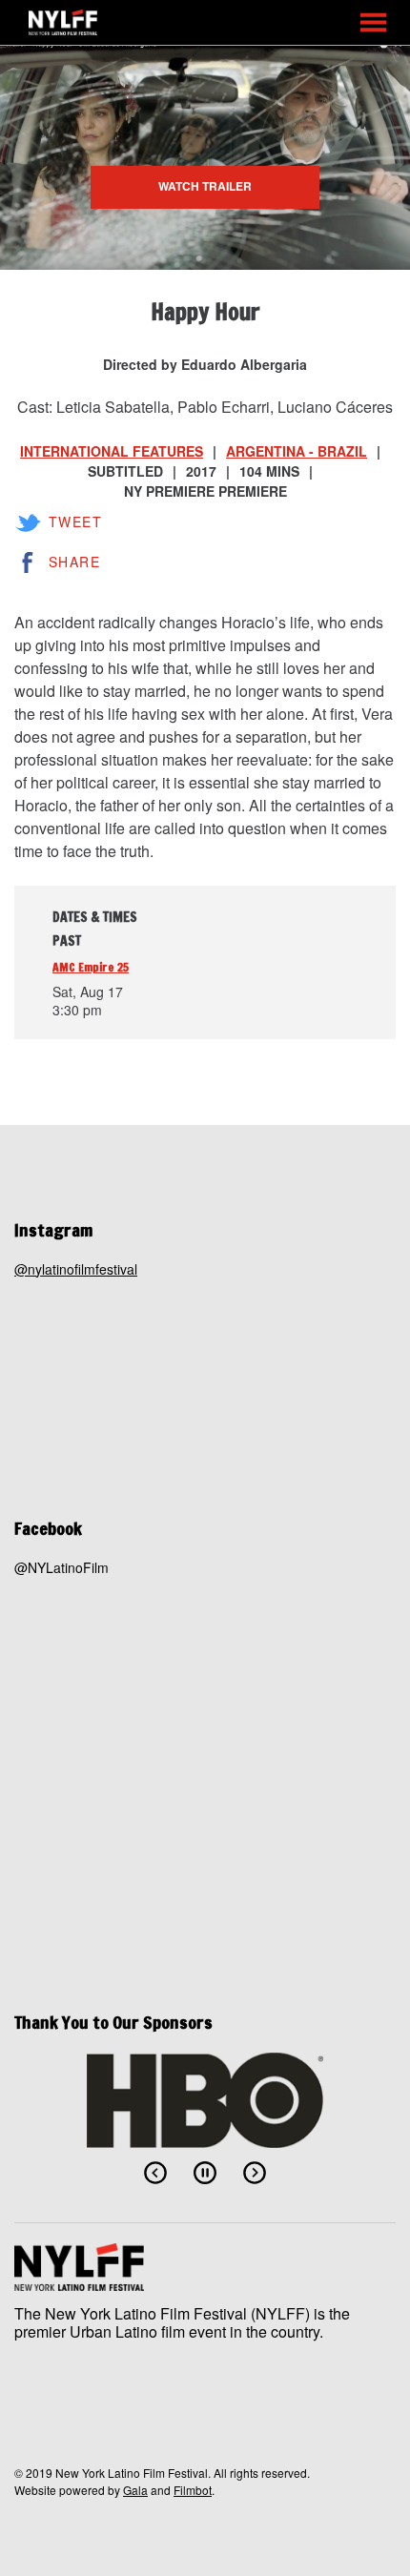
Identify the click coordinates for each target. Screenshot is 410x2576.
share (74, 562)
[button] (373, 22)
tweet (75, 521)
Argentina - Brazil (297, 451)
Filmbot (193, 2490)
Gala (135, 2490)
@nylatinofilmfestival (76, 1269)
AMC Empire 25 (91, 967)
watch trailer (205, 186)
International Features (112, 451)
